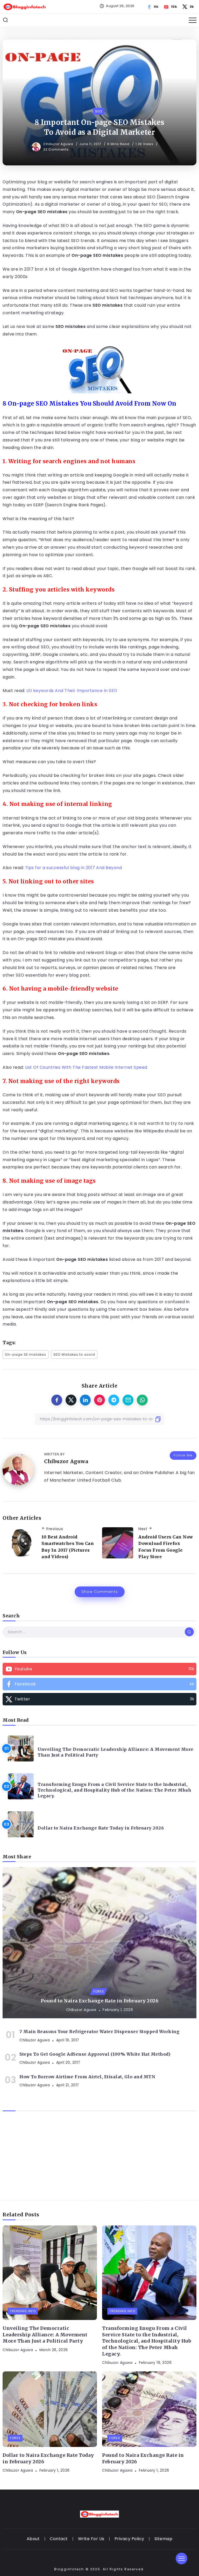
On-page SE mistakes (26, 1354)
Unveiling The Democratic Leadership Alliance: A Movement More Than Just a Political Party (116, 1752)
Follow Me (183, 1455)
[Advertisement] (99, 2161)
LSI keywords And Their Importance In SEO (72, 691)
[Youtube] (171, 7)
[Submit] (189, 1632)
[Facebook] (153, 7)
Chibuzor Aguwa (59, 144)
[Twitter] (189, 7)
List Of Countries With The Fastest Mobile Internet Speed (86, 1067)
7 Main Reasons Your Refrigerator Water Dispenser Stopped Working (99, 2032)
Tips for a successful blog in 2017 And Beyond (74, 868)
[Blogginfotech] (25, 6)
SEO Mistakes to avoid (74, 1354)
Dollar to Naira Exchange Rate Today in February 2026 (101, 1828)
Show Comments (100, 1592)
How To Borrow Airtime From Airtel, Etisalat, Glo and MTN (87, 2077)
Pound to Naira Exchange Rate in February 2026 (100, 2001)
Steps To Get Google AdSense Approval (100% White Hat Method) (95, 2054)
